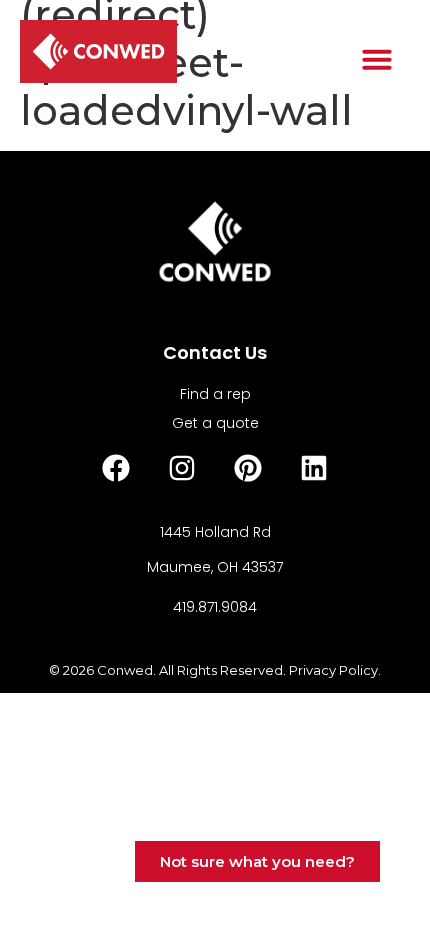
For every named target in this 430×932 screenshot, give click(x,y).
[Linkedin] (314, 468)
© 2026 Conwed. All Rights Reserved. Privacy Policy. (215, 670)
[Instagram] (182, 468)
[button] (377, 59)
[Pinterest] (248, 468)
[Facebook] (116, 468)
